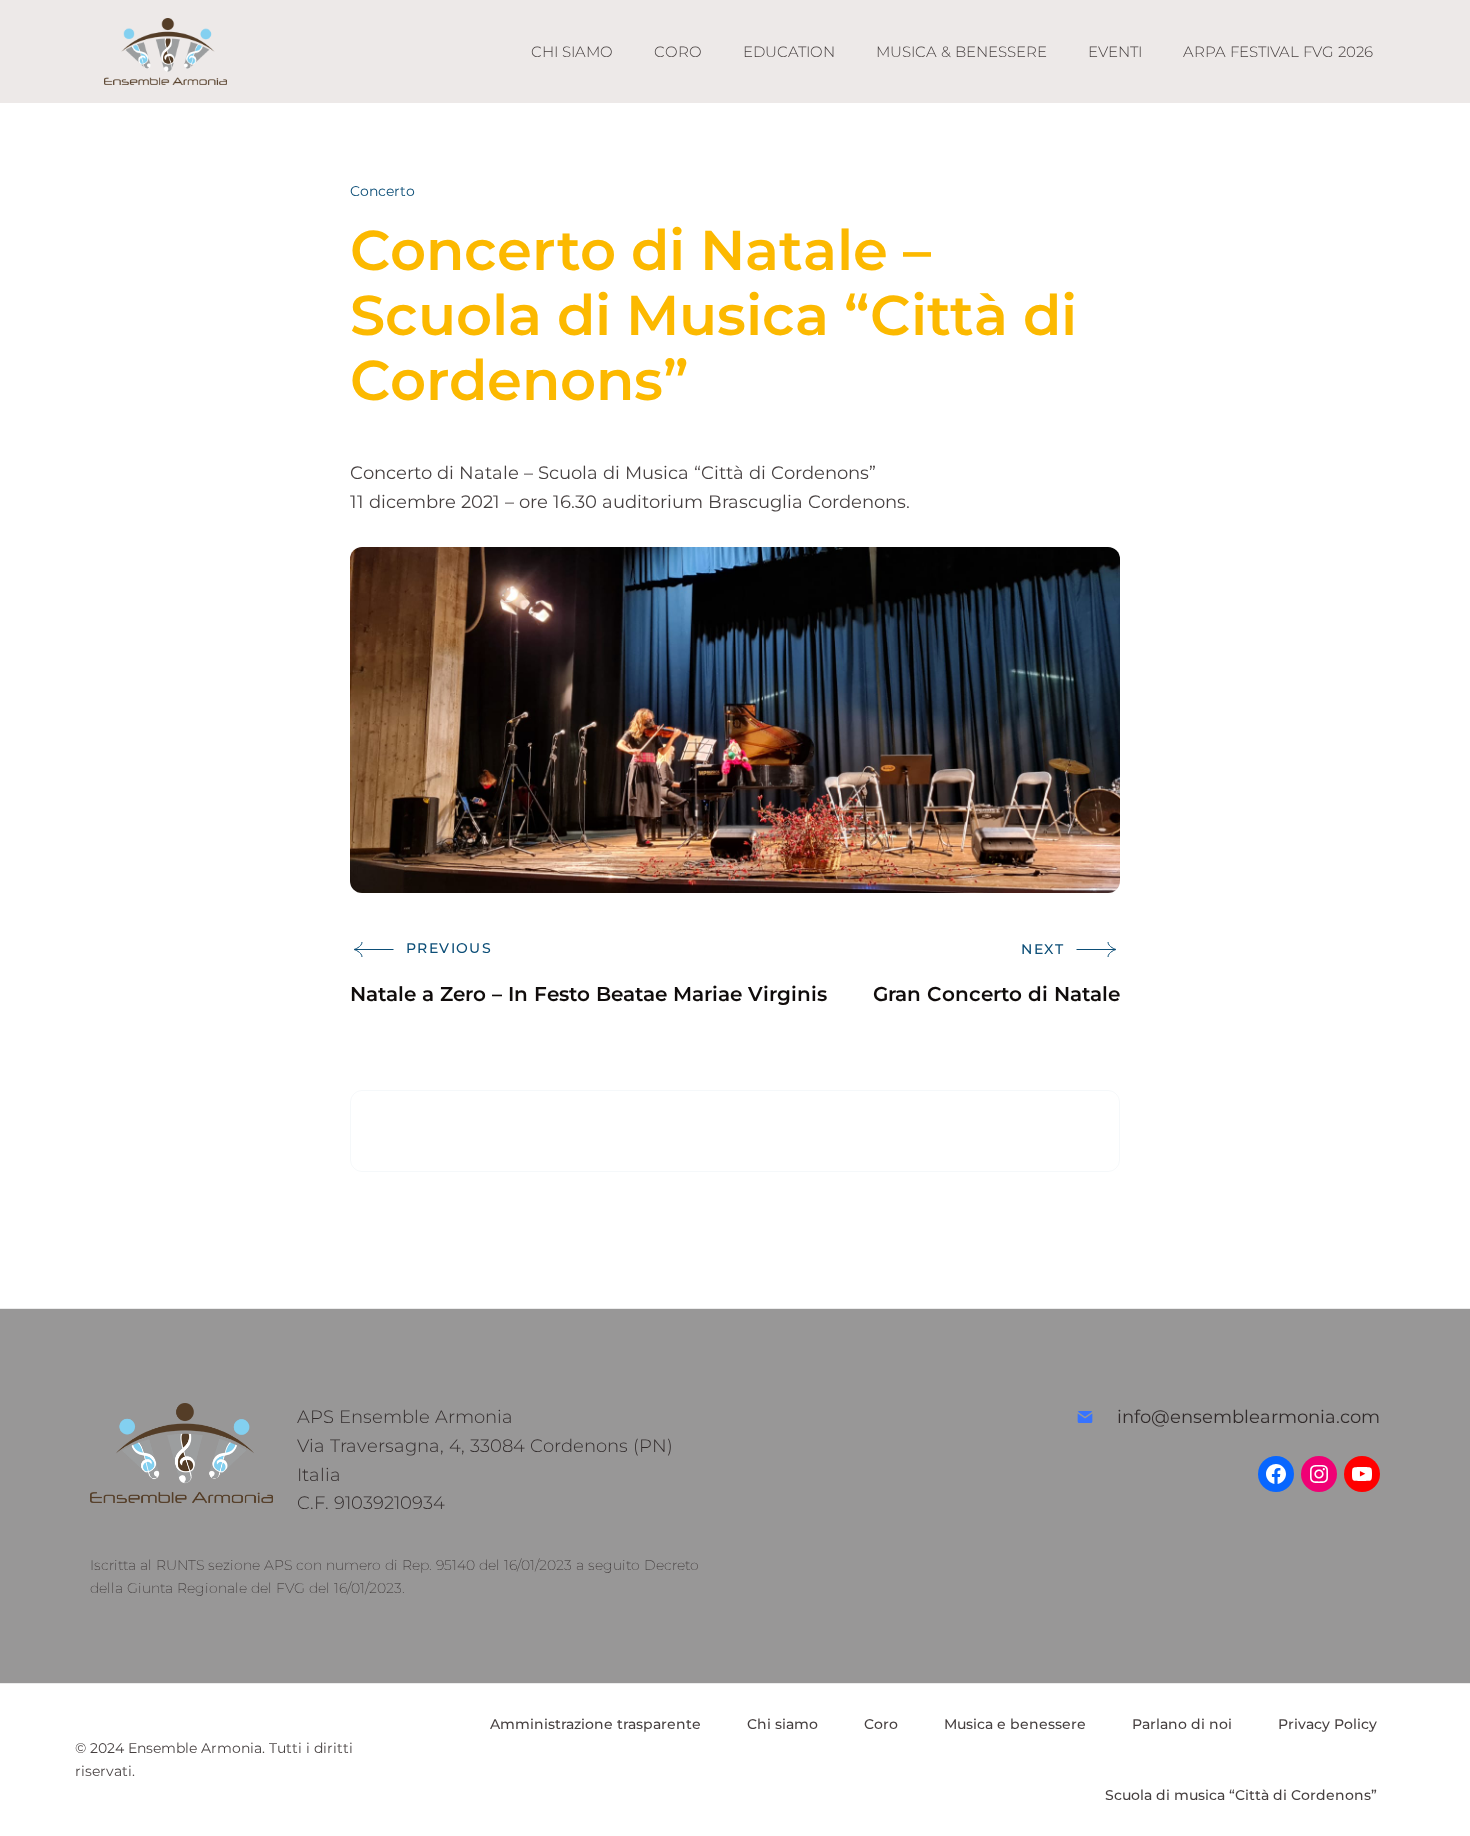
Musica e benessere (1015, 1724)
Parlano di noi (1182, 1724)
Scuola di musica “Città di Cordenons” (1241, 1795)
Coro (881, 1724)
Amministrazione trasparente (595, 1724)
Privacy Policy (1327, 1724)
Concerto (382, 191)
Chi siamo (782, 1724)
